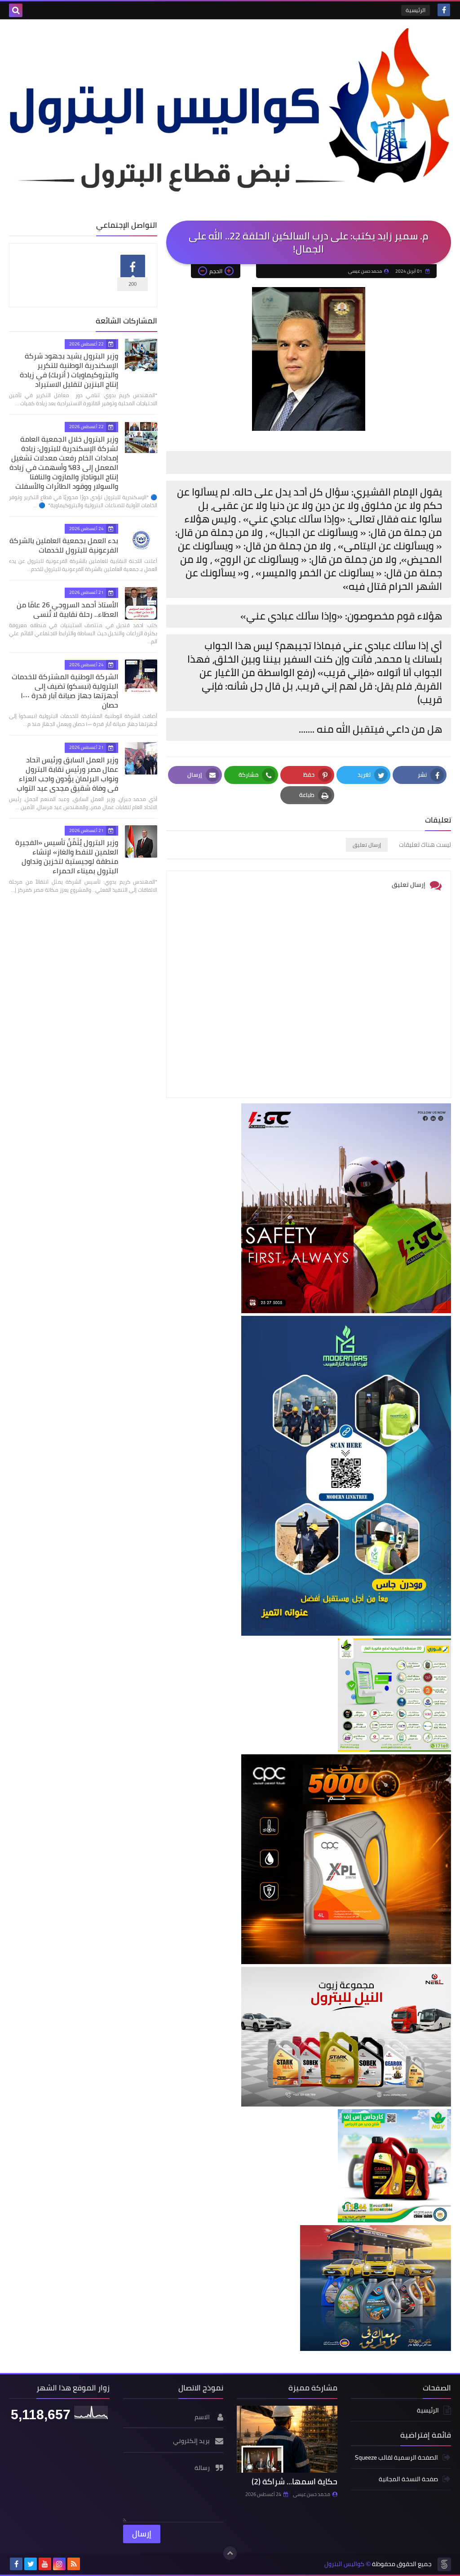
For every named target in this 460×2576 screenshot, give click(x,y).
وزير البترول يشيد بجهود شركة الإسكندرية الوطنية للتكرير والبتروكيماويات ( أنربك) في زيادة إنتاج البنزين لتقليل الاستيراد (69, 370)
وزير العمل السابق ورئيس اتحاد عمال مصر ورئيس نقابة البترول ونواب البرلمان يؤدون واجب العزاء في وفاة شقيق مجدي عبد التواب (67, 774)
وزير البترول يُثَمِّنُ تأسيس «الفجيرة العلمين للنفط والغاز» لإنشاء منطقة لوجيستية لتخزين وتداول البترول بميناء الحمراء (67, 856)
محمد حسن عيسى (312, 2494)
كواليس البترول (344, 2564)
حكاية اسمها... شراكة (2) (294, 2481)
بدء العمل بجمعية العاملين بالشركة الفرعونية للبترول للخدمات (64, 545)
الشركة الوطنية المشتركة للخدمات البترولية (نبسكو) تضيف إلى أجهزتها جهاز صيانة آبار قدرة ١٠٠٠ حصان (65, 691)
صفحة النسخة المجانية (408, 2479)
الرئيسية (416, 10)
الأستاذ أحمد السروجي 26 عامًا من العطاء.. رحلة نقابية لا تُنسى (67, 609)
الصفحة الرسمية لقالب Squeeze (396, 2458)
